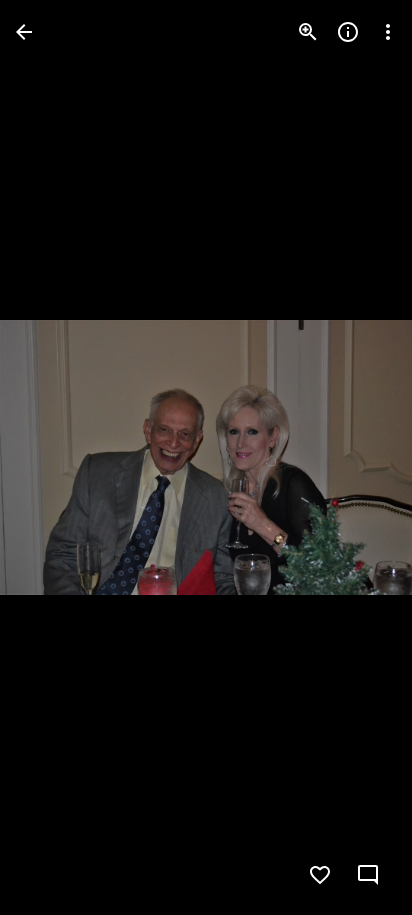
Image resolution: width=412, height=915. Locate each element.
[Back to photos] (24, 32)
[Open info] (348, 32)
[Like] (320, 875)
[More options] (388, 32)
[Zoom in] (308, 32)
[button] (56, 458)
